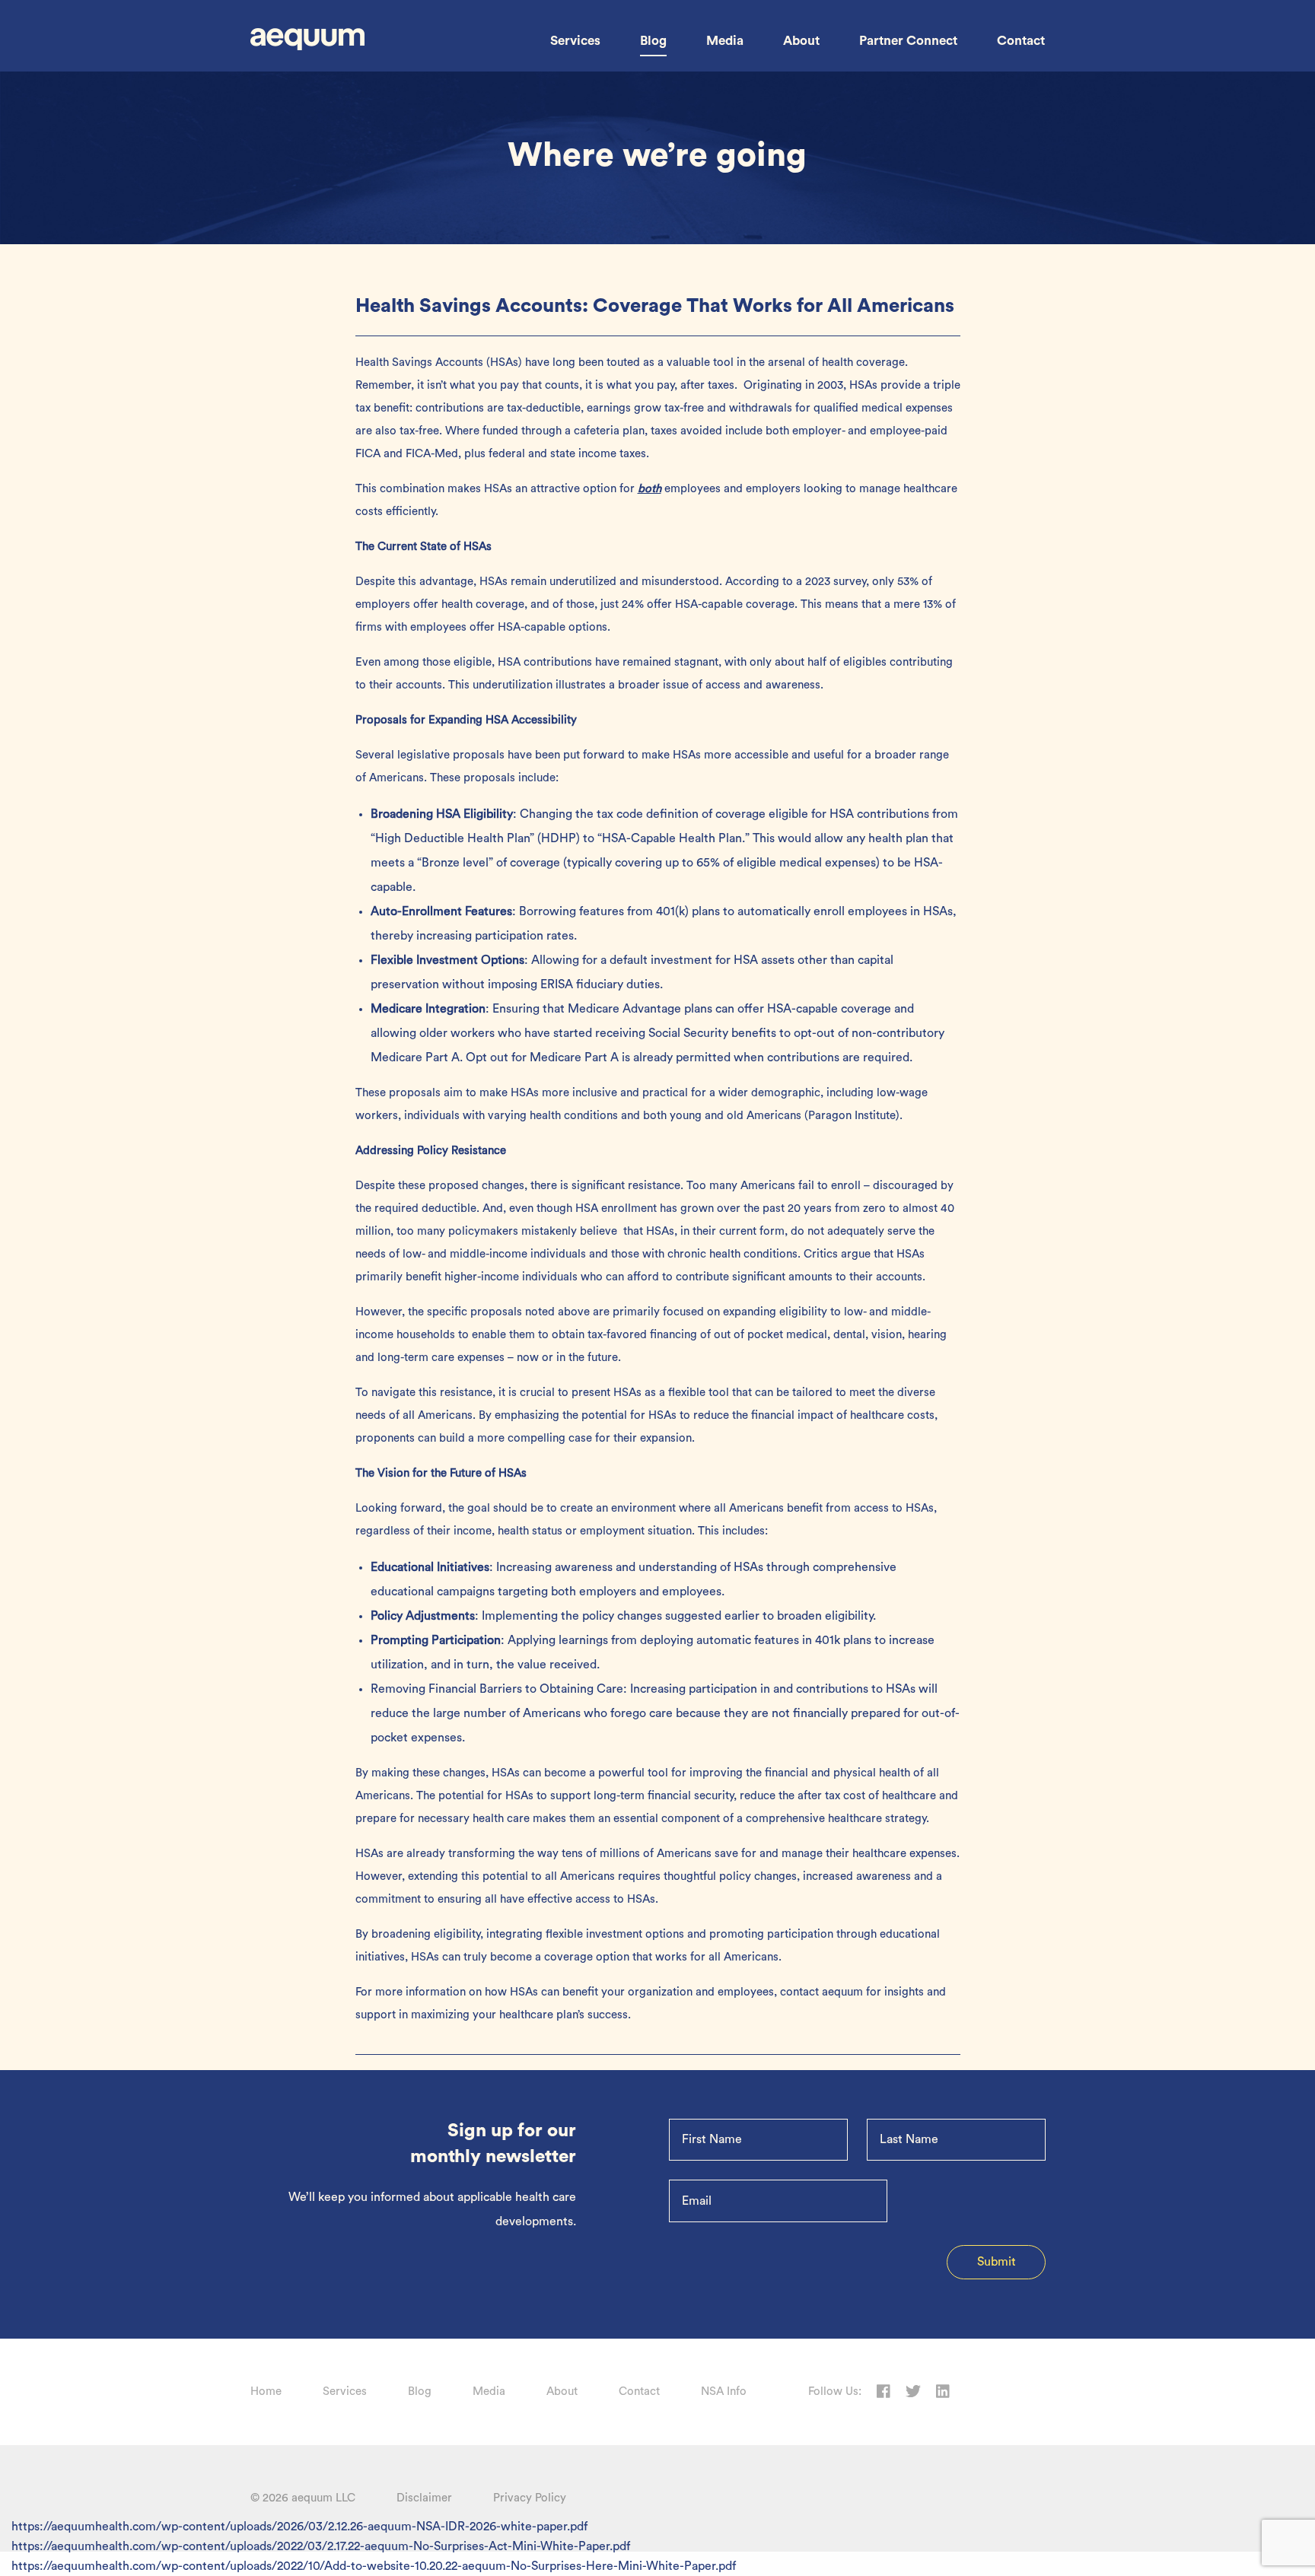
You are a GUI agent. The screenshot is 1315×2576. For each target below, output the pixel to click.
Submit (997, 2262)
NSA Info (724, 2392)
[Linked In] (943, 2392)
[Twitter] (913, 2392)
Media (725, 41)
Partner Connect (908, 41)
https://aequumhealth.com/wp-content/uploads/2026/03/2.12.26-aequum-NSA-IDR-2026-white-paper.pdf (299, 2527)
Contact (1021, 41)
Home (266, 2392)
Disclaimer (424, 2498)
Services (575, 41)
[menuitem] (575, 41)
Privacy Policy (530, 2498)
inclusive (595, 1093)
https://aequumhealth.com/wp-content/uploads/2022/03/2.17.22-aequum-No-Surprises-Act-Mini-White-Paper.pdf (321, 2546)
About (801, 41)
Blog (653, 41)
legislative (423, 755)
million (373, 1231)
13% (933, 604)
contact (799, 1992)
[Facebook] (884, 2392)
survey (850, 582)
